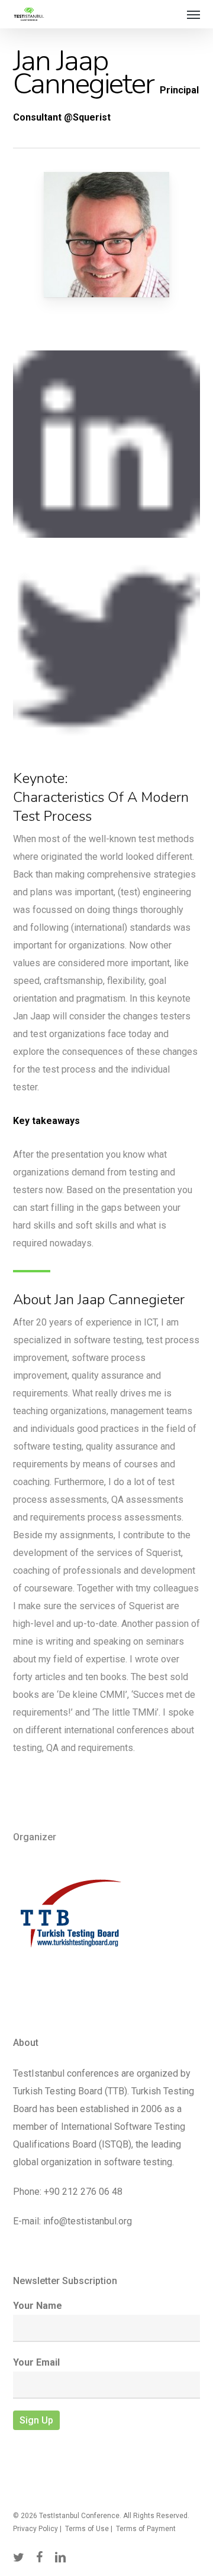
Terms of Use (87, 2529)
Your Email (36, 2362)
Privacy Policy (35, 2529)
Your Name (38, 2306)
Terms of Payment (146, 2529)
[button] (193, 14)
